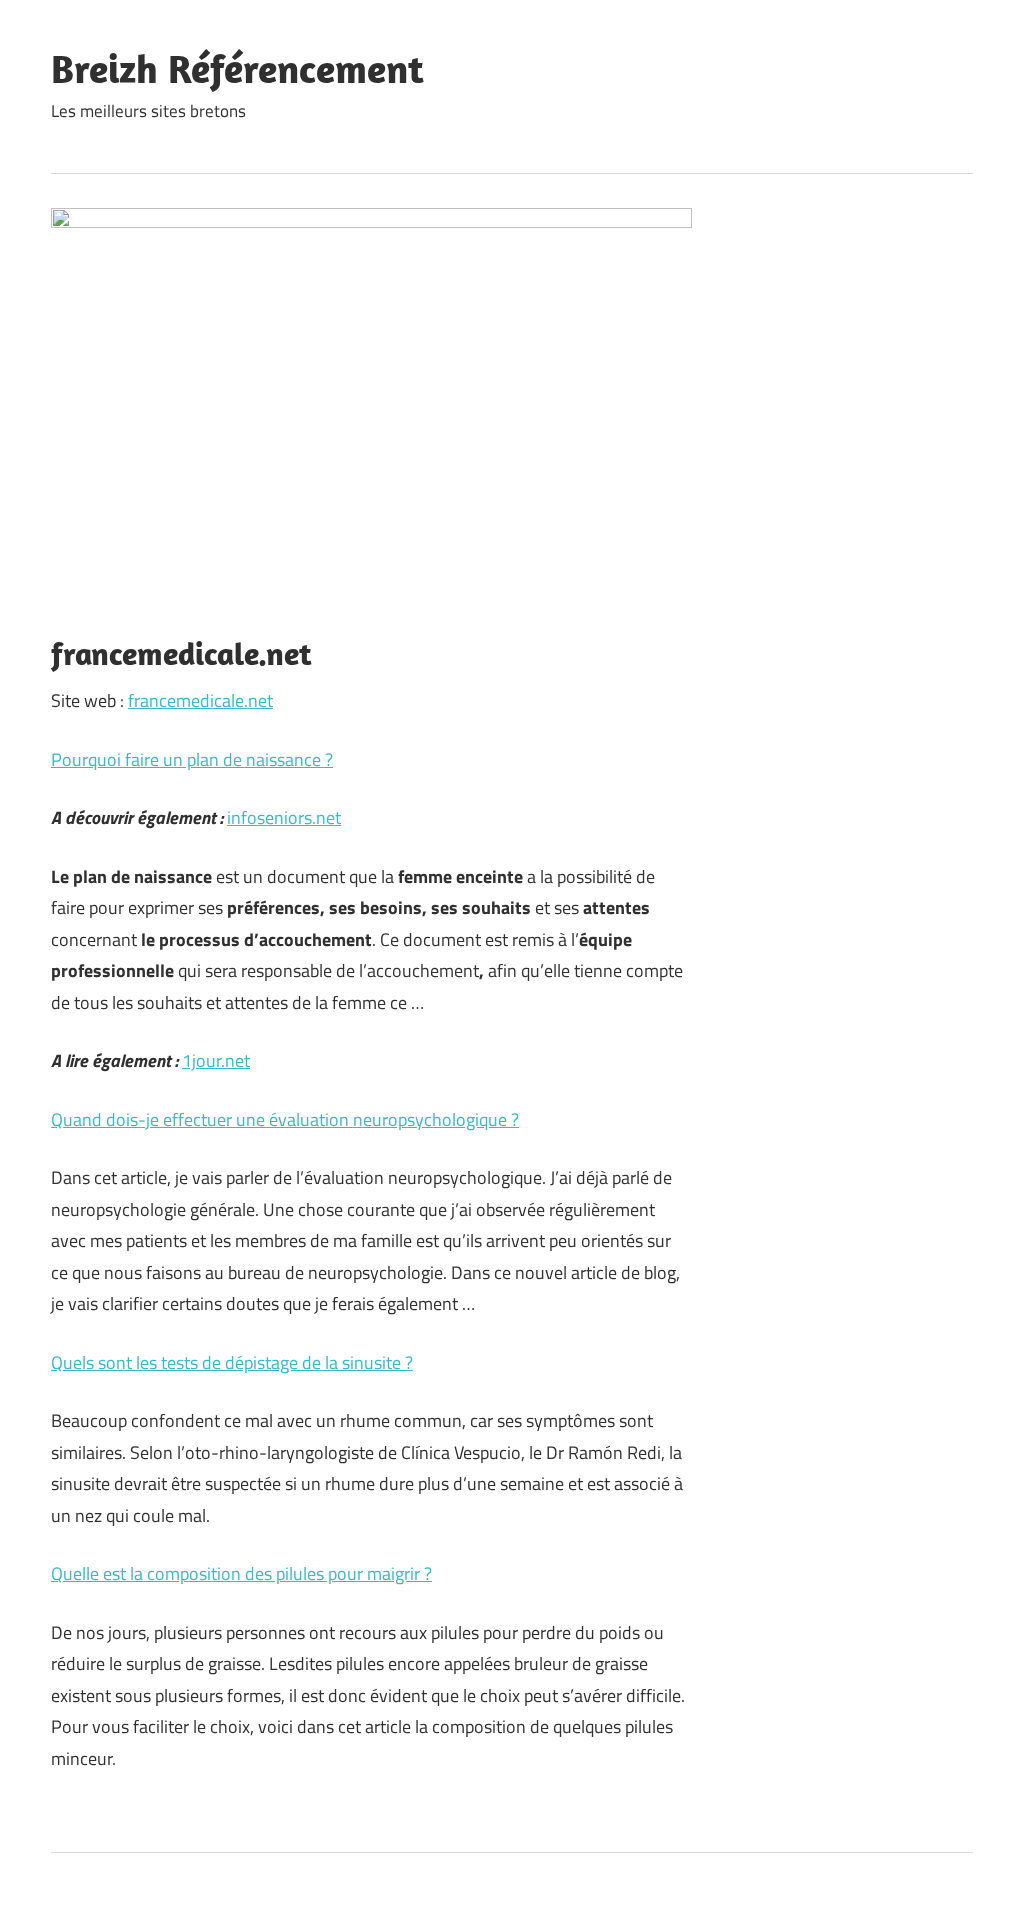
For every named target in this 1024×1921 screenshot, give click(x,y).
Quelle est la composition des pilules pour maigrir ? (241, 1573)
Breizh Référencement (237, 68)
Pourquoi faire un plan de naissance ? (192, 759)
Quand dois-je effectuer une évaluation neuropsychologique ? (285, 1119)
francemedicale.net (200, 700)
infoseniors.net (284, 817)
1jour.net (216, 1060)
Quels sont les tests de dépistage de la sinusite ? (232, 1362)
